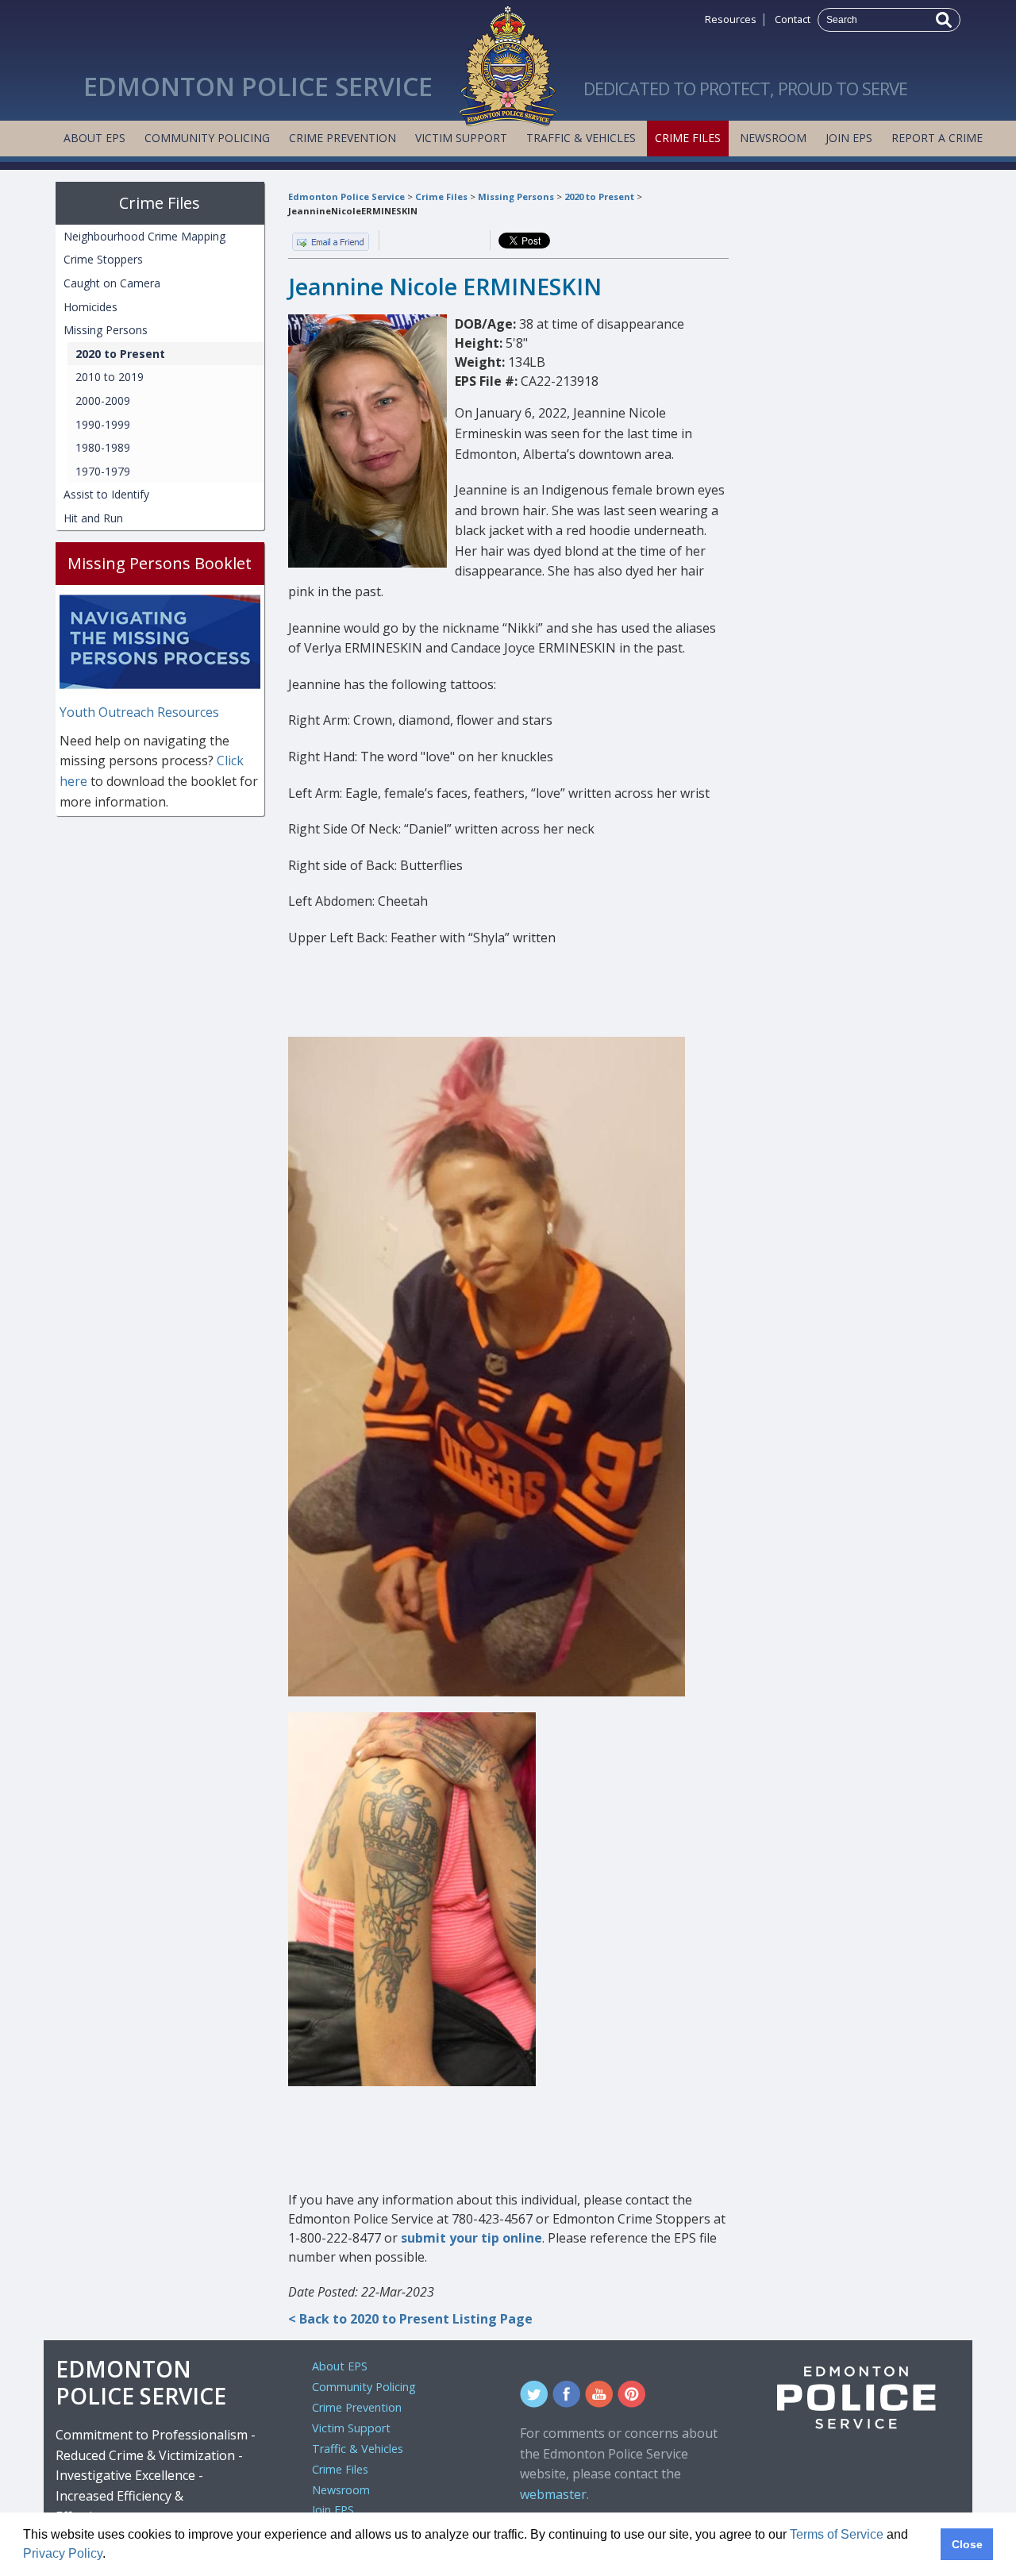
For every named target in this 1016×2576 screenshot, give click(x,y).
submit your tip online (471, 2238)
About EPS (94, 138)
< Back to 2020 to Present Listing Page (410, 2319)
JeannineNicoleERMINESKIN (353, 211)
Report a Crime (937, 138)
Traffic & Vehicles (581, 138)
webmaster (553, 2494)
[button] (111, 2555)
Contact (793, 19)
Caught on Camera (112, 283)
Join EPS (849, 138)
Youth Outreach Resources (139, 712)
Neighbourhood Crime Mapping (144, 236)
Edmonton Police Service (346, 196)
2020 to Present (599, 196)
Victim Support (461, 138)
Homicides (90, 307)
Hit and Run (93, 518)
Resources (731, 19)
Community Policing (207, 138)
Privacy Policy (63, 2553)
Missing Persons (516, 196)
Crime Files (688, 138)
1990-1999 (103, 424)
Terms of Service (837, 2534)
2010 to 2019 (110, 377)
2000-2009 (103, 400)
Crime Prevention (343, 138)
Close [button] (967, 2544)
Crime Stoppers (103, 259)
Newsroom (773, 138)
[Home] (508, 62)
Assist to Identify (106, 494)
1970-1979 (103, 471)
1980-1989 (103, 447)
